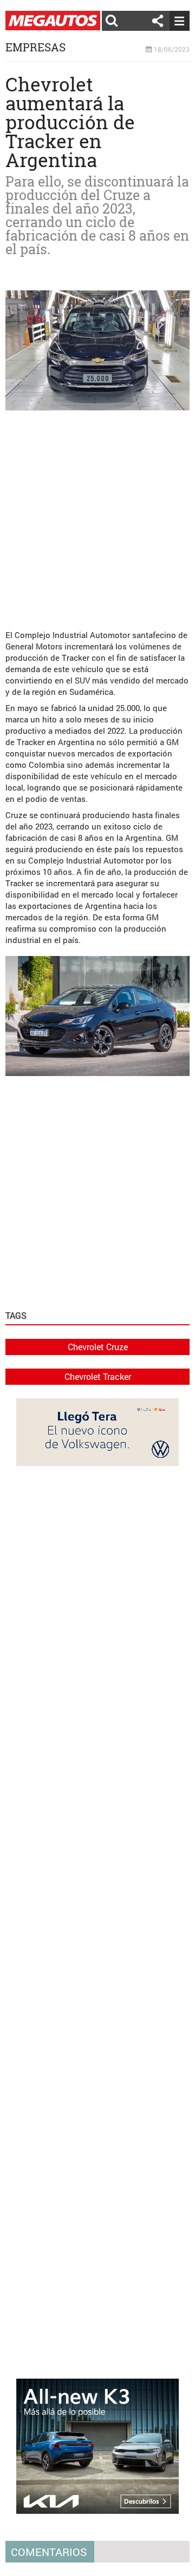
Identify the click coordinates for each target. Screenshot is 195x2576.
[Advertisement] (97, 516)
